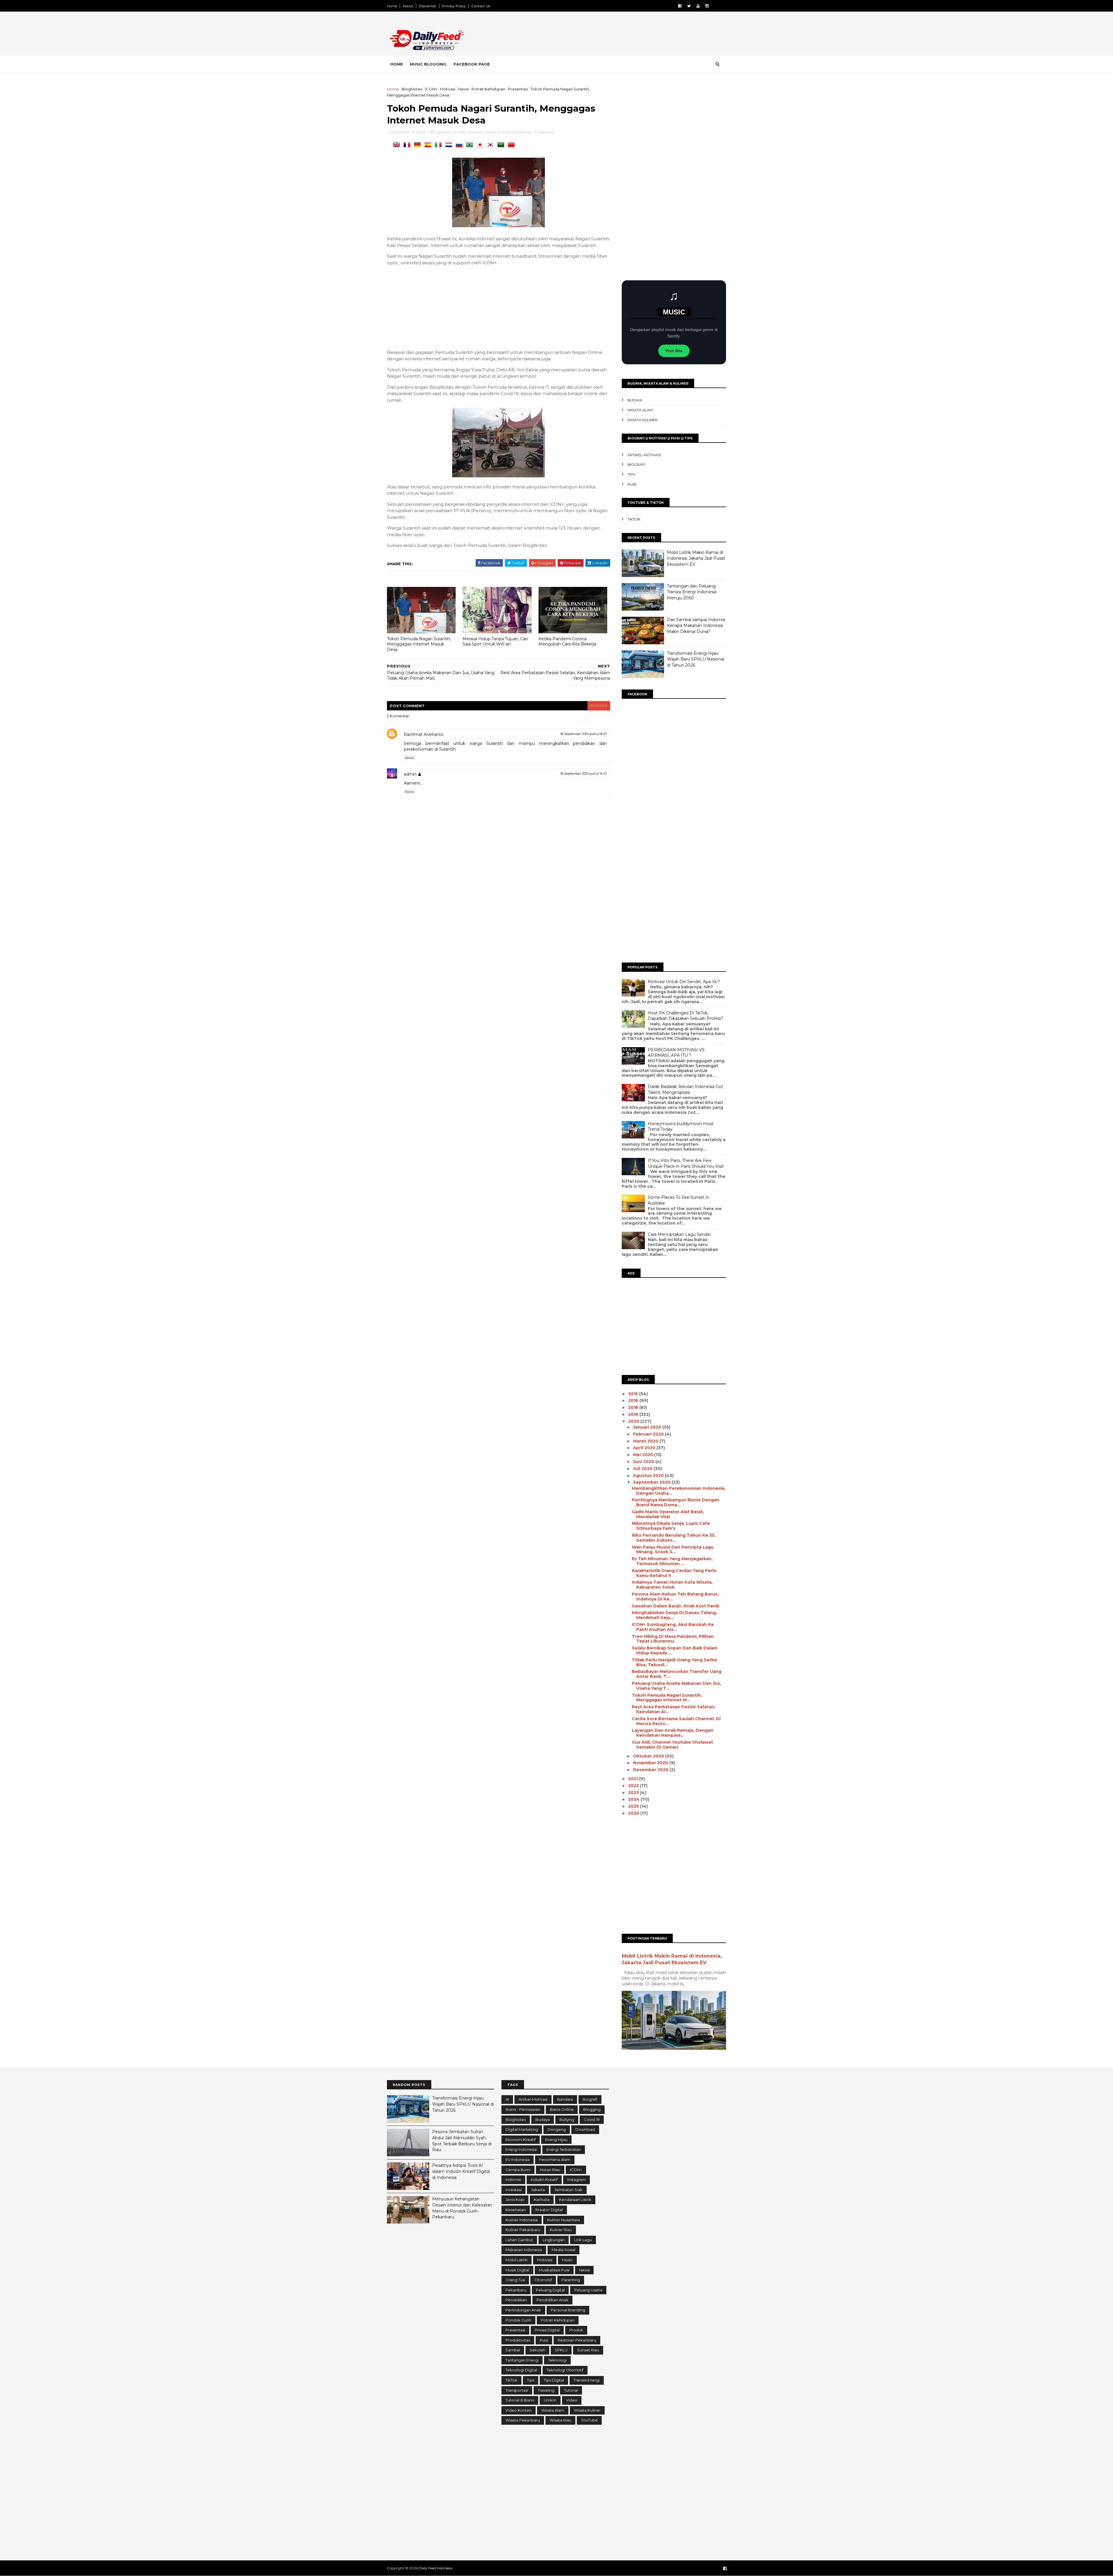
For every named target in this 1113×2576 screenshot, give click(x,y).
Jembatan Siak (569, 2190)
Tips (631, 474)
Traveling (546, 2390)
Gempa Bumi (518, 2170)
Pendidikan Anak (552, 2300)
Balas (410, 758)
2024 (634, 1799)
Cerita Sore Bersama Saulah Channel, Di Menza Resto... (676, 1721)
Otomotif (543, 2280)
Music (567, 2260)
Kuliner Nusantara (564, 2220)
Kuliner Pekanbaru (523, 2230)
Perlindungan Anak (523, 2310)
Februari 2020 (649, 1434)
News (463, 89)
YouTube (589, 2420)
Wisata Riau (560, 2420)
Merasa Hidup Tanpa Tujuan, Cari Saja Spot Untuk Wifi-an (495, 642)
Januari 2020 (648, 1427)
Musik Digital (517, 2270)
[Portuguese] (471, 145)
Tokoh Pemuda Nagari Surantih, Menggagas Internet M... (667, 1698)
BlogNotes (412, 89)
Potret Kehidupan (488, 89)
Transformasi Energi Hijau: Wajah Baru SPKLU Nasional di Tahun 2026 (695, 659)
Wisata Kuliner (643, 420)
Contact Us (481, 6)
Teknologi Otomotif (565, 2370)
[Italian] (439, 145)
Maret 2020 (646, 1441)
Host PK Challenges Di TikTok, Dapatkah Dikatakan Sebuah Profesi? (685, 1016)
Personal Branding (568, 2310)
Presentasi (518, 89)
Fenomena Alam (555, 2160)
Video (572, 2400)
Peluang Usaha (588, 2290)
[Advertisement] (620, 34)
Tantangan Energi (522, 2360)
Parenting (571, 2280)
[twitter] (689, 6)
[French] (408, 145)
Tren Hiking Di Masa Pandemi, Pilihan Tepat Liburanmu (673, 1639)
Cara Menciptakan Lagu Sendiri (679, 1234)
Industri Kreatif (544, 2180)
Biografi (636, 464)
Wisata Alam (640, 410)
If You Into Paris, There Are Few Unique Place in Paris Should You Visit (686, 1163)
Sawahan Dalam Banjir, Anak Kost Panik (676, 1606)
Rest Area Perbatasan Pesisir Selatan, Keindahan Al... (674, 1709)
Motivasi (448, 89)
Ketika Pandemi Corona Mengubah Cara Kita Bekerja (567, 642)
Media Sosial (563, 2250)
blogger (599, 706)
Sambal (513, 2350)
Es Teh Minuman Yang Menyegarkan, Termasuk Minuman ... (672, 1561)
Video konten (519, 2410)
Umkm (550, 2400)
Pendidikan (516, 2300)
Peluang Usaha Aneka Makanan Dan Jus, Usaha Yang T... (676, 1686)
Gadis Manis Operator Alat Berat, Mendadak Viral (668, 1514)
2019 (634, 1414)
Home (392, 6)
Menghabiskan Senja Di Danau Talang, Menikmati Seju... (674, 1615)
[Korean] (492, 145)
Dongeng (557, 2129)
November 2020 (651, 1763)
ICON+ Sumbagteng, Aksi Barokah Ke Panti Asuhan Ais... (673, 1627)
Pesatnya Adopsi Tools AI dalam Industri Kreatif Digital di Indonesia (461, 2171)
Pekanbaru (516, 2290)
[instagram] (707, 6)
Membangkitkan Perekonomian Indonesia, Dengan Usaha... (679, 1491)
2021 (634, 1779)
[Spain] (429, 145)
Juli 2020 (643, 1469)
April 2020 (645, 1448)
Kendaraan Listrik (575, 2200)
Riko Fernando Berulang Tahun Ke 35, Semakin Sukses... (674, 1538)
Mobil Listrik (517, 2260)
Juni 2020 (644, 1462)
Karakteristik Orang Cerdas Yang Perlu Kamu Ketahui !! (674, 1573)
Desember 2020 (651, 1770)
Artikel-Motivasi (644, 455)
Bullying (567, 2120)
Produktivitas (518, 2340)
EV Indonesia (518, 2160)
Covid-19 (592, 2120)
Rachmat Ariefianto (424, 734)
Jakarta (538, 2190)
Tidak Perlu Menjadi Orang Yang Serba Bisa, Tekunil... (674, 1662)
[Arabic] (502, 145)
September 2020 (652, 1482)
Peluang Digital (550, 2290)
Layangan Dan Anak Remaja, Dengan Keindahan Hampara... (673, 1733)
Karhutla (542, 2200)
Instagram (576, 2180)
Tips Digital (554, 2380)
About (408, 6)
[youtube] (698, 6)
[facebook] (680, 6)
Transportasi (517, 2390)
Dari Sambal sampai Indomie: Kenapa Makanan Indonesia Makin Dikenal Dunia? (696, 626)
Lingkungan (554, 2240)
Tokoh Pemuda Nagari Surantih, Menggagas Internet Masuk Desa (419, 644)
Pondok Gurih (518, 2320)
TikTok (634, 519)
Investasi (513, 2190)
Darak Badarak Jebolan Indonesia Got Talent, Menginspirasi (685, 1089)
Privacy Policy (454, 6)
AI (507, 2099)
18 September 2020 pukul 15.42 (584, 774)
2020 (634, 1421)
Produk (576, 2330)
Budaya (635, 400)
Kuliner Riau (561, 2230)
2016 (634, 1400)
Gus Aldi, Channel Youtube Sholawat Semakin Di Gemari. (672, 1745)
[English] (398, 145)
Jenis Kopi (515, 2200)
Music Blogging (428, 64)
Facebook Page (472, 64)
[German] (419, 145)
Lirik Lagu (583, 2240)
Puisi (632, 484)
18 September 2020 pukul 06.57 (584, 734)
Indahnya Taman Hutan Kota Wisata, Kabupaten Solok (672, 1585)
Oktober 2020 (649, 1756)
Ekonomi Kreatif (521, 2140)
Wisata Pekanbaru (523, 2420)
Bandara (565, 2099)
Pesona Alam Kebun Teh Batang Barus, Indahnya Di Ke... (675, 1597)
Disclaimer (428, 6)
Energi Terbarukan (564, 2149)
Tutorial (571, 2390)
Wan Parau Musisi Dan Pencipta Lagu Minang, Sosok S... (673, 1550)
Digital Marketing (522, 2129)
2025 (634, 1806)
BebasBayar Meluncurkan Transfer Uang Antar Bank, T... (677, 1674)
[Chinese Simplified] (512, 145)
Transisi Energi (587, 2380)
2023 (634, 1793)
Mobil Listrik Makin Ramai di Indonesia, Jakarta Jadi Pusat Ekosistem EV (696, 558)
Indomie (513, 2180)
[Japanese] (481, 145)
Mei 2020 (644, 1455)
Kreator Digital (549, 2210)
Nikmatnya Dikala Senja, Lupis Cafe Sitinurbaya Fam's (671, 1526)
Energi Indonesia (521, 2149)
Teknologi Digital (521, 2370)
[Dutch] (450, 145)
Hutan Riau (550, 2170)
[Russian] (460, 145)
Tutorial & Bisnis (520, 2400)
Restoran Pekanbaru (577, 2340)
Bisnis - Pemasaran (523, 2109)
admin (410, 774)
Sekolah (537, 2350)
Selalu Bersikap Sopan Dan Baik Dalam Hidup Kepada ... (675, 1650)
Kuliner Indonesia (522, 2220)
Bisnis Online (562, 2109)
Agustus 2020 (649, 1476)
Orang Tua (515, 2280)
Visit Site (674, 351)
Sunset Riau (588, 2350)
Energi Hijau (556, 2140)
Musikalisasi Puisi (554, 2270)
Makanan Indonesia (524, 2250)
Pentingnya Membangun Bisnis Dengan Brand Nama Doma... (676, 1502)
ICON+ (431, 89)
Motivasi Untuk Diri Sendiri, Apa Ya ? (684, 982)
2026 (634, 1813)
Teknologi (557, 2360)
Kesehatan (516, 2210)
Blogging (592, 2109)
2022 (634, 1786)
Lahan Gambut (519, 2240)
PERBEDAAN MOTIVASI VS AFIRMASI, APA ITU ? (676, 1053)
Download (585, 2129)
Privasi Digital (547, 2330)
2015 (634, 1394)
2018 (634, 1407)
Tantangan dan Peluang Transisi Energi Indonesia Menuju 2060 (692, 592)
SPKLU (561, 2350)
